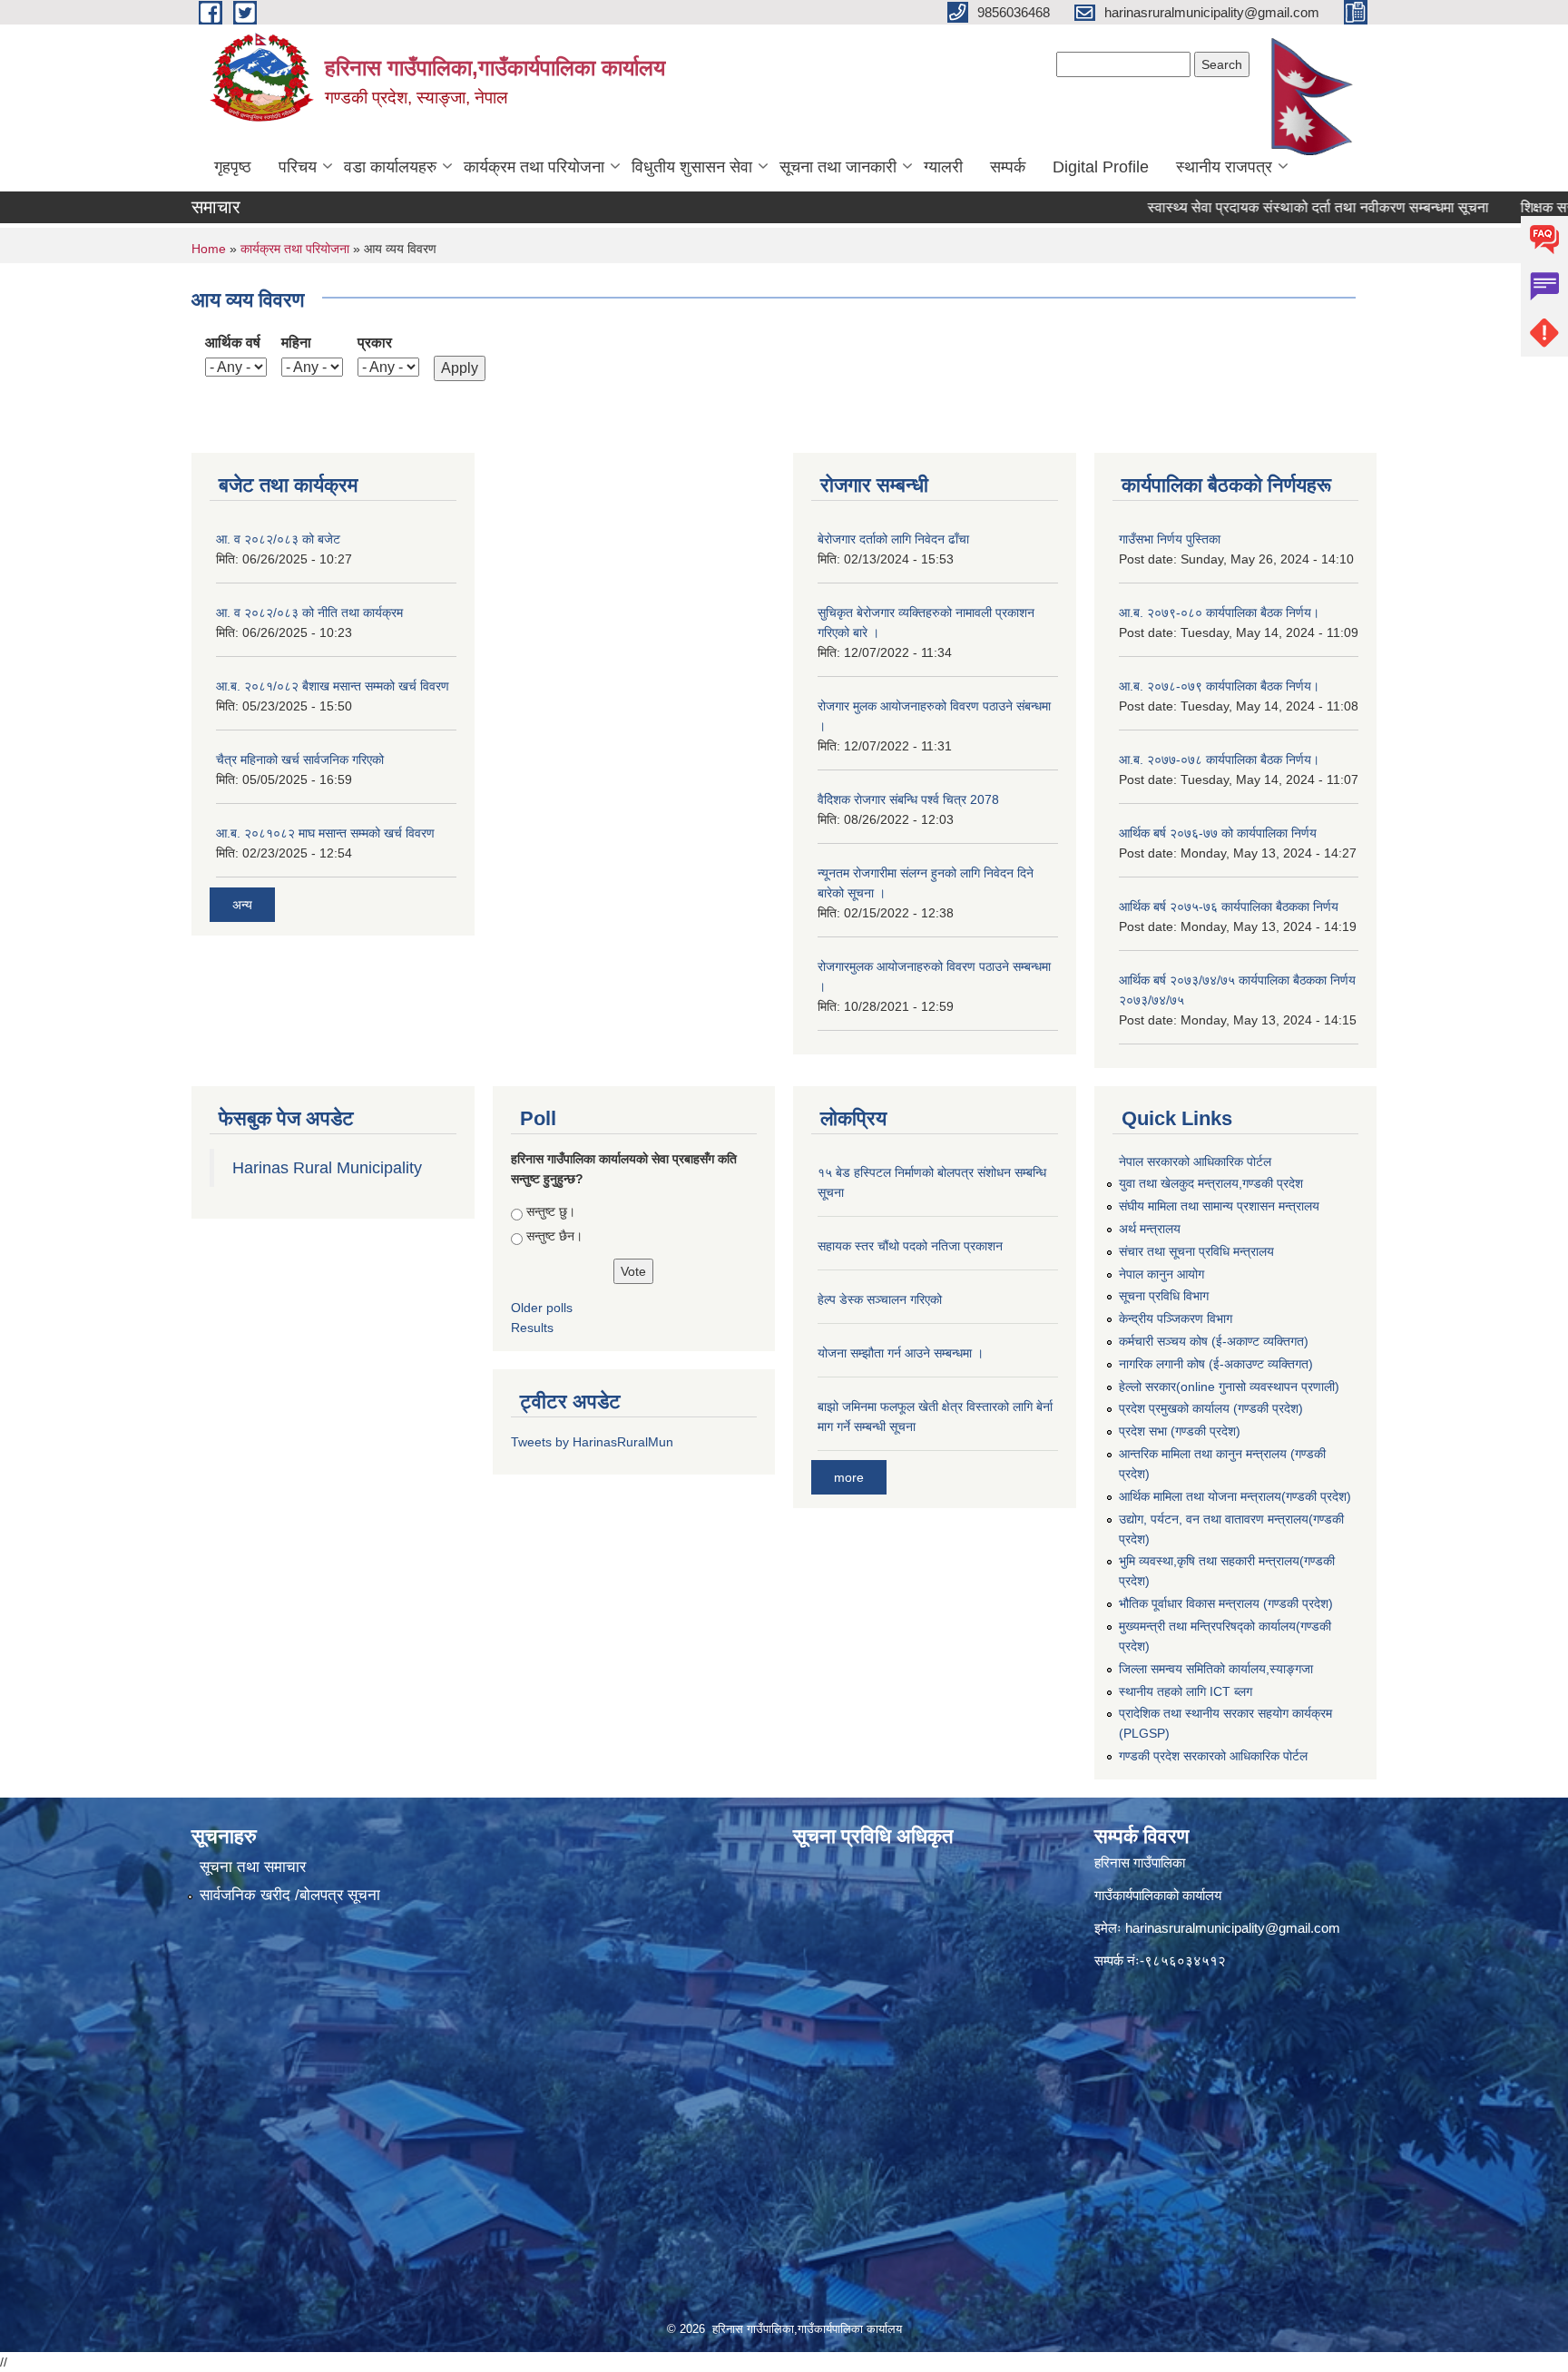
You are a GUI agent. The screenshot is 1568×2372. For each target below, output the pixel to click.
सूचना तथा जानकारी (838, 167)
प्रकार (375, 343)
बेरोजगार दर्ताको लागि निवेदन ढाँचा (893, 539)
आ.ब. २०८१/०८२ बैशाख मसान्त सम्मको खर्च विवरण (333, 686)
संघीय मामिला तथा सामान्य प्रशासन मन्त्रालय (1219, 1206)
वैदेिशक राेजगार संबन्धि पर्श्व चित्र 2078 (908, 799)
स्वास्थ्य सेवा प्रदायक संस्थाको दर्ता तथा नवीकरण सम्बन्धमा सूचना (1262, 207)
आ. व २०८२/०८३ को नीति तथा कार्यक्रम (309, 613)
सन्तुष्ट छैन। (554, 1236)
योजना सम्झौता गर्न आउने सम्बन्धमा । (901, 1353)
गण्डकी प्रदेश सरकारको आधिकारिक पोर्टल (1213, 1756)
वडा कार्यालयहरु (390, 167)
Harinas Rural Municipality (327, 1168)
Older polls (542, 1308)
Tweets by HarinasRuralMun (592, 1442)
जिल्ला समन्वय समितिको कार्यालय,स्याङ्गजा (1216, 1669)
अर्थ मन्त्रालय (1150, 1229)
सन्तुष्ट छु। (551, 1211)
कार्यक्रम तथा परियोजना (534, 167)
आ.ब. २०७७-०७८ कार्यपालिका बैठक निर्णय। (1219, 760)
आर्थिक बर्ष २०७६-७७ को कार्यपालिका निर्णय (1218, 833)
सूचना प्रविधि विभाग (1164, 1296)
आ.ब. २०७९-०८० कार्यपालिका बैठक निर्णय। (1219, 613)
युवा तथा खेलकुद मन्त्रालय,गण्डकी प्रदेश (1211, 1183)
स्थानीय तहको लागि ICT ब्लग (1186, 1691)
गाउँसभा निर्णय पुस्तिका (1170, 539)
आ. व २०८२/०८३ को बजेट (278, 539)
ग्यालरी (943, 167)
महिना (296, 343)
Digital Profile (1101, 167)
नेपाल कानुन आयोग (1161, 1274)
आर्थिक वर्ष (233, 343)
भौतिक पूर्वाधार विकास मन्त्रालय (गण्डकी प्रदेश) (1226, 1603)
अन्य (242, 905)
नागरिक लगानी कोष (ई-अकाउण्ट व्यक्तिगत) (1216, 1364)
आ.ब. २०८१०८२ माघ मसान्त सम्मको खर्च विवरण (325, 833)
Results (532, 1328)
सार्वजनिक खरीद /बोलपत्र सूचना (290, 1895)
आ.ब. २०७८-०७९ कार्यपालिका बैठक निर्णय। (1219, 686)
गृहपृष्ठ (233, 167)
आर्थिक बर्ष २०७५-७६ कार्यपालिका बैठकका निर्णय (1229, 907)
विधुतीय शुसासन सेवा (692, 167)
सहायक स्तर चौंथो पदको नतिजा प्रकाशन (910, 1246)
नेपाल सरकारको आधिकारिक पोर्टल (1195, 1161)
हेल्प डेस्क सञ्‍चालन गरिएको (880, 1299)
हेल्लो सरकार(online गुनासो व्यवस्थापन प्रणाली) (1229, 1387)
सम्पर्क (1008, 167)
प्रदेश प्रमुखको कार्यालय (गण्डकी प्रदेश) (1211, 1408)
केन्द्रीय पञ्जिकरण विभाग (1176, 1318)
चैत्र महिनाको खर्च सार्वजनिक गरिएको (300, 760)
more (849, 1477)
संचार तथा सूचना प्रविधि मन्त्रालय (1196, 1251)
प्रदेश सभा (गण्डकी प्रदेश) (1180, 1431)
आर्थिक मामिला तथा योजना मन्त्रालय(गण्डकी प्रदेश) (1235, 1496)
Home (209, 249)
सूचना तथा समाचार (253, 1867)
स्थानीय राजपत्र (1224, 167)
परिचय (298, 167)
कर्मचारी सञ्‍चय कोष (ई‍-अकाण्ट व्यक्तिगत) (1214, 1341)
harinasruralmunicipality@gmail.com (1233, 1928)
